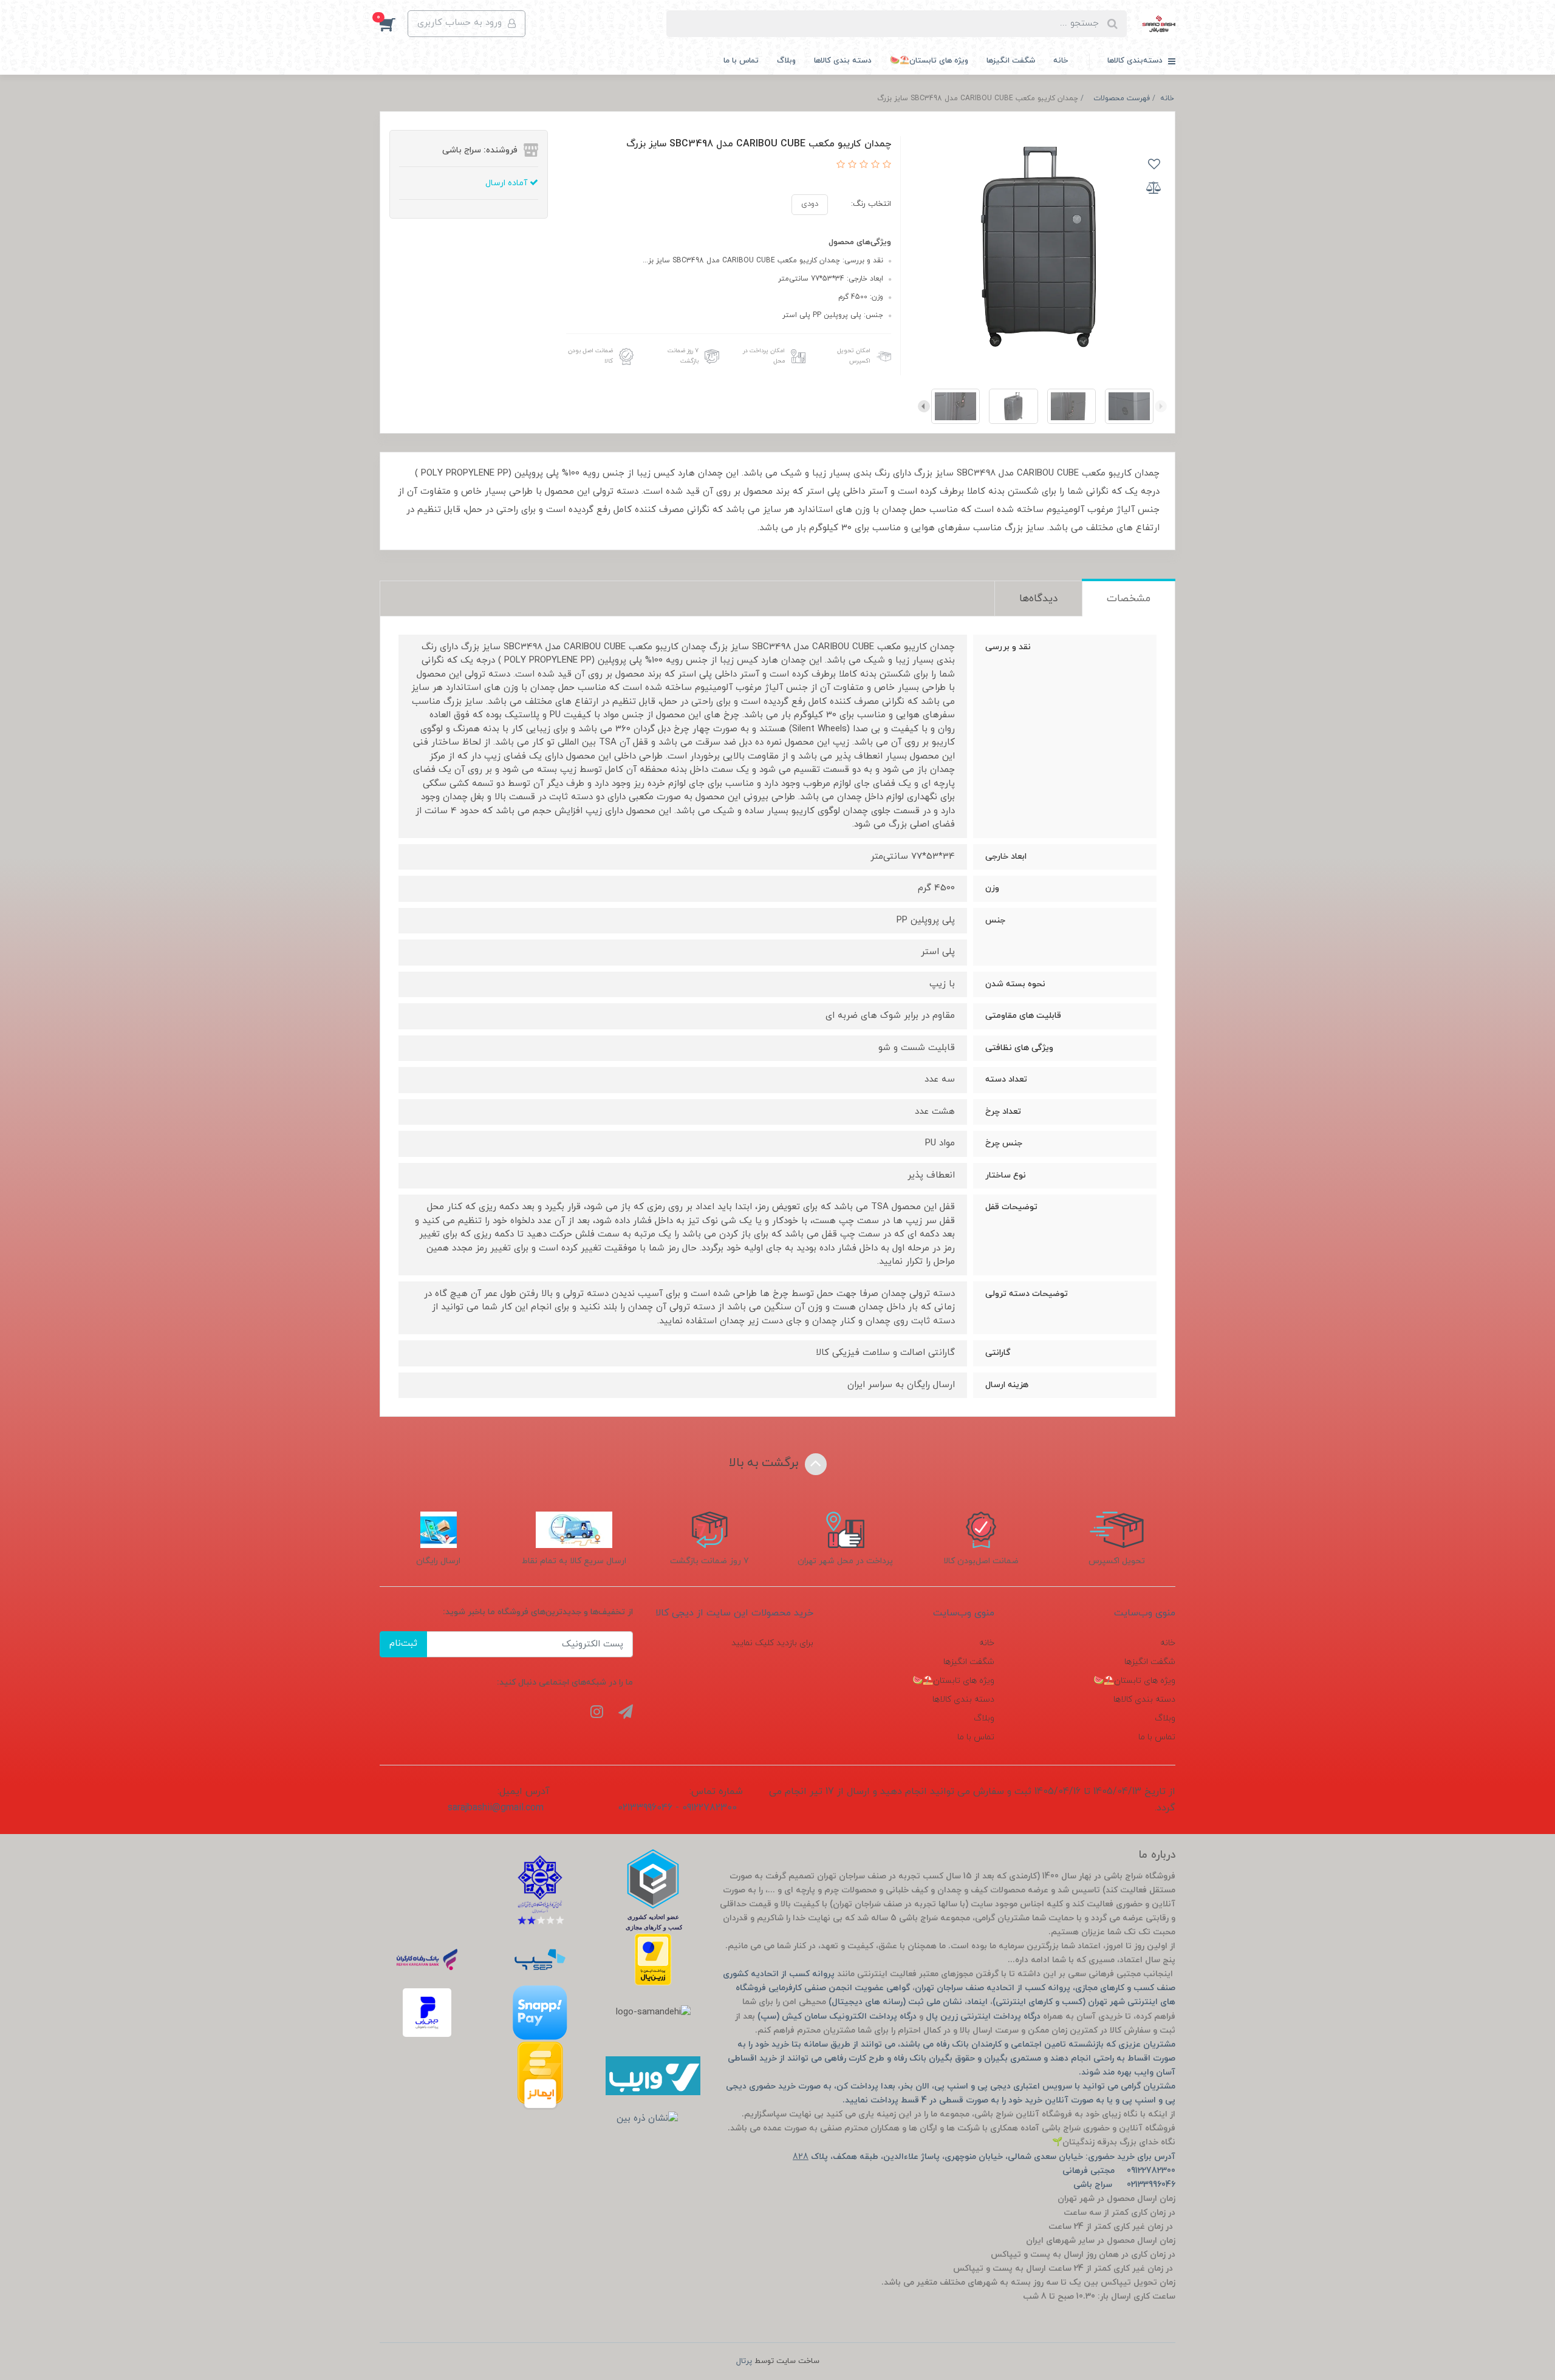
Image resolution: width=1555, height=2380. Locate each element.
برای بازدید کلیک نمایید (772, 1643)
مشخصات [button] (1129, 599)
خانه (1061, 61)
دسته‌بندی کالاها (1136, 61)
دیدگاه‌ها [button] (1038, 599)
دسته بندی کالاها (843, 61)
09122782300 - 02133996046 (677, 1808)
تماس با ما (741, 61)
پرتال (744, 2361)
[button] (394, 24)
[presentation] (1161, 406)
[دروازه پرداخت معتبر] (653, 1959)
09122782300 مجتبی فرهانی (1119, 2171)
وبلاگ (786, 61)
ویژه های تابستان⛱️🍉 (929, 61)
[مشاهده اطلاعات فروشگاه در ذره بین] (647, 2119)
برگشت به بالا (765, 1463)
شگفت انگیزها (1011, 61)
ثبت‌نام (403, 1644)
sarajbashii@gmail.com (496, 1808)
